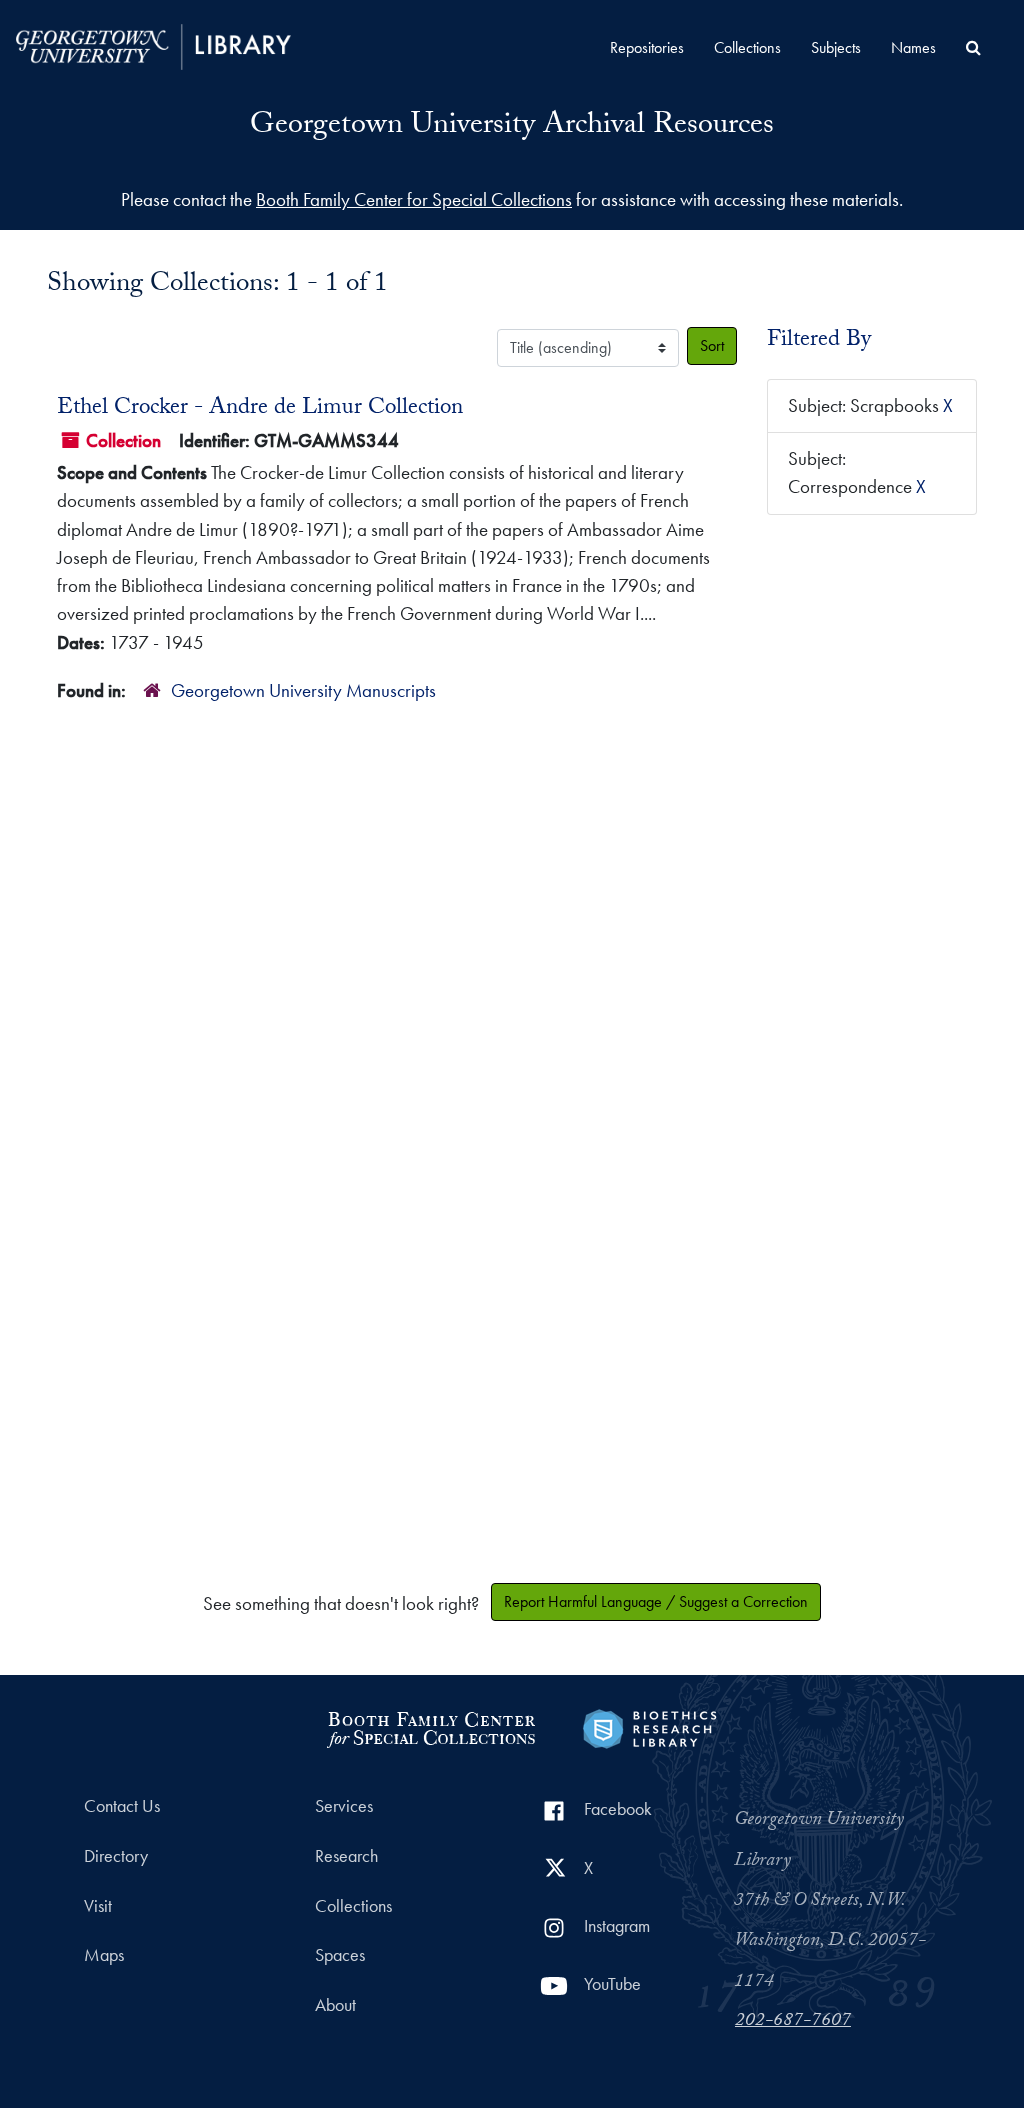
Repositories (647, 47)
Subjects (836, 47)
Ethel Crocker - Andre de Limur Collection (260, 409)
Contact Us (122, 1806)
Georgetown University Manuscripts (303, 690)
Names (913, 47)
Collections (747, 47)
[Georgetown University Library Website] (153, 44)
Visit (98, 1906)
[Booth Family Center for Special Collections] (430, 1726)
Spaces (340, 1955)
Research (346, 1856)
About (335, 2005)
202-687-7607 (793, 2022)
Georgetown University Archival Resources (512, 127)
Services (344, 1806)
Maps (104, 1955)
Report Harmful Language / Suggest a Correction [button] (656, 1601)
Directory (116, 1856)
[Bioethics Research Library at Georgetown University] (649, 1726)
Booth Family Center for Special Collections (414, 199)
